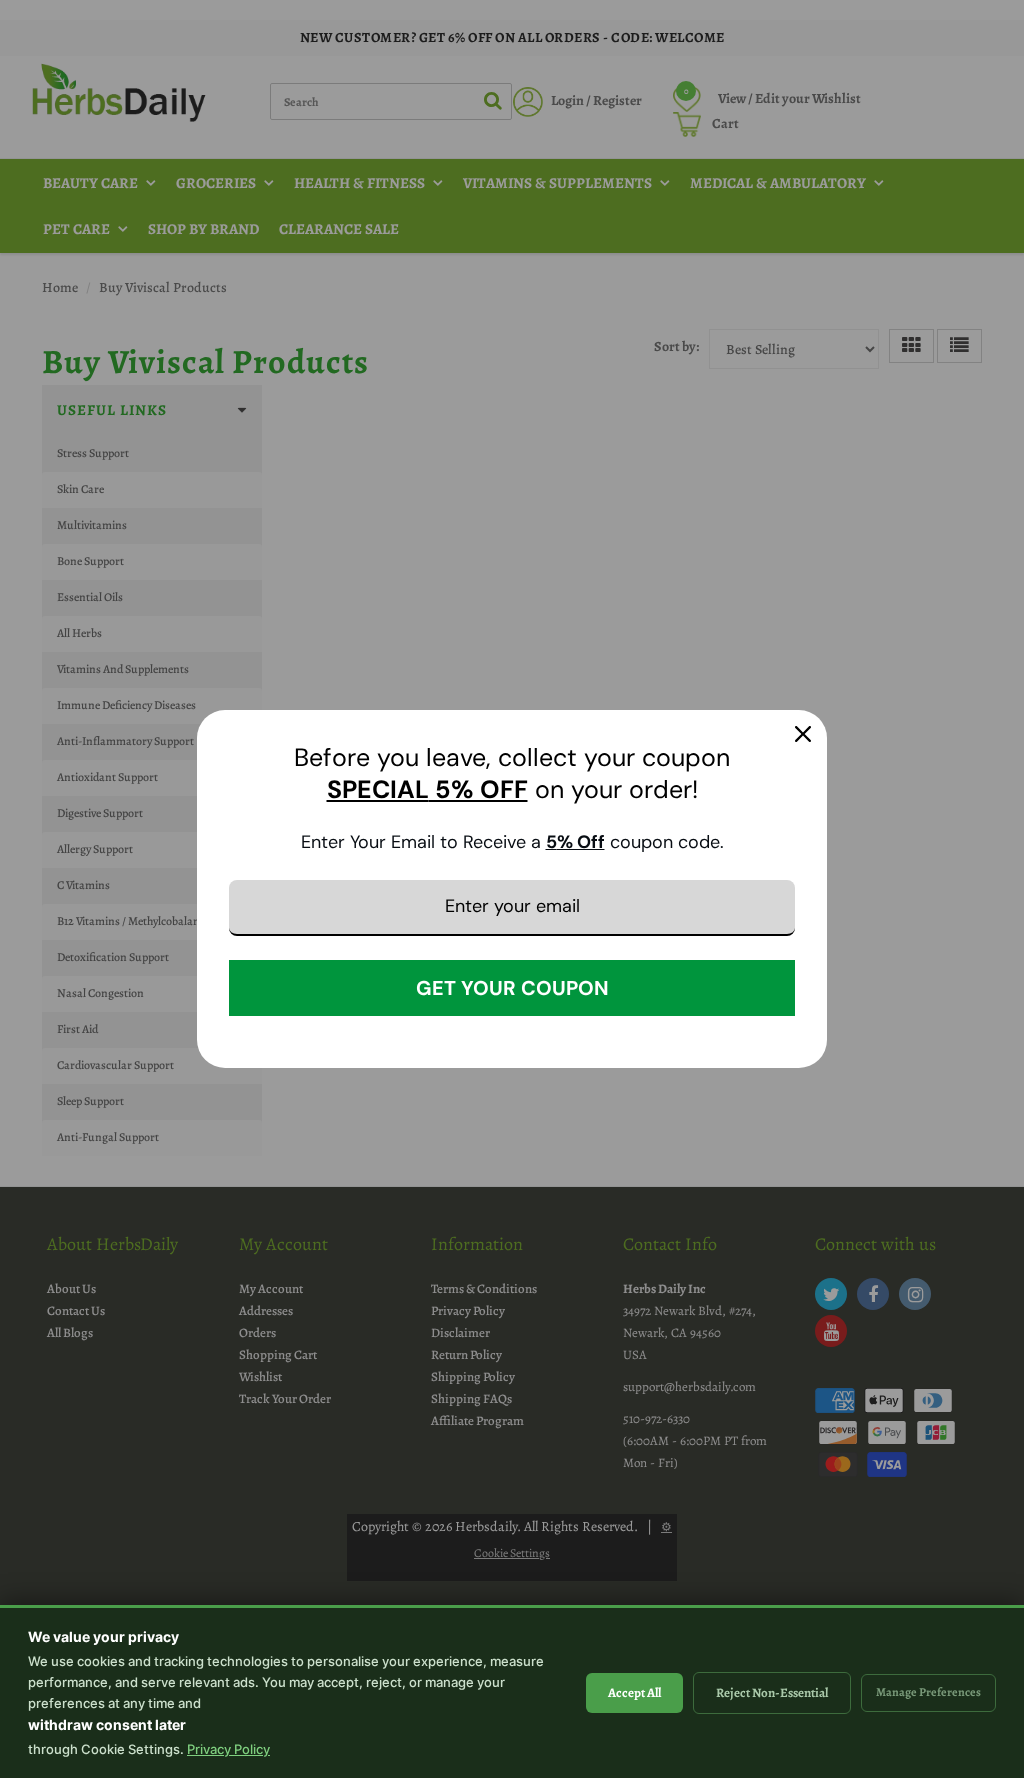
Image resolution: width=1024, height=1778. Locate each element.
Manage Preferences (928, 1692)
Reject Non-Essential (772, 1692)
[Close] (803, 734)
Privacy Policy (228, 1749)
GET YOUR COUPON (512, 988)
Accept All (634, 1692)
